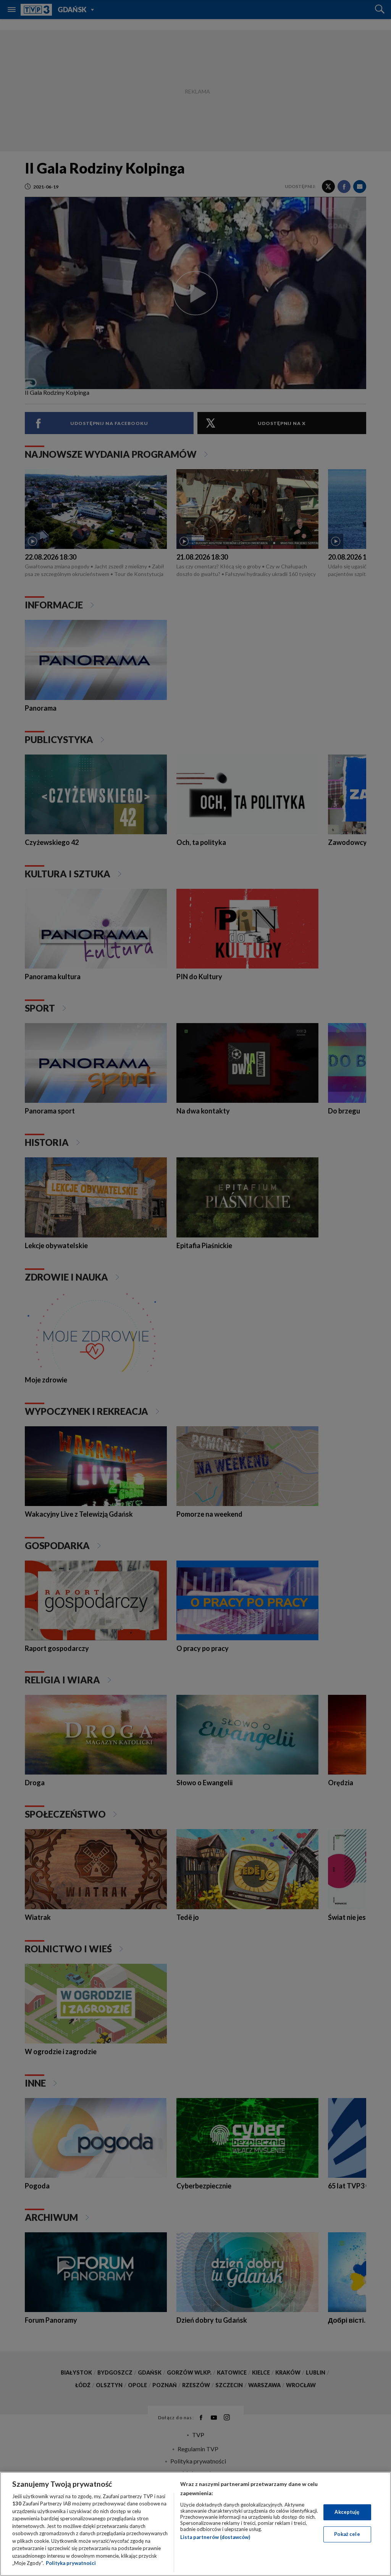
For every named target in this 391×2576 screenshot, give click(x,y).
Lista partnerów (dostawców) (215, 2537)
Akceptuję (347, 2512)
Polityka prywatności (71, 2563)
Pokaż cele (347, 2534)
